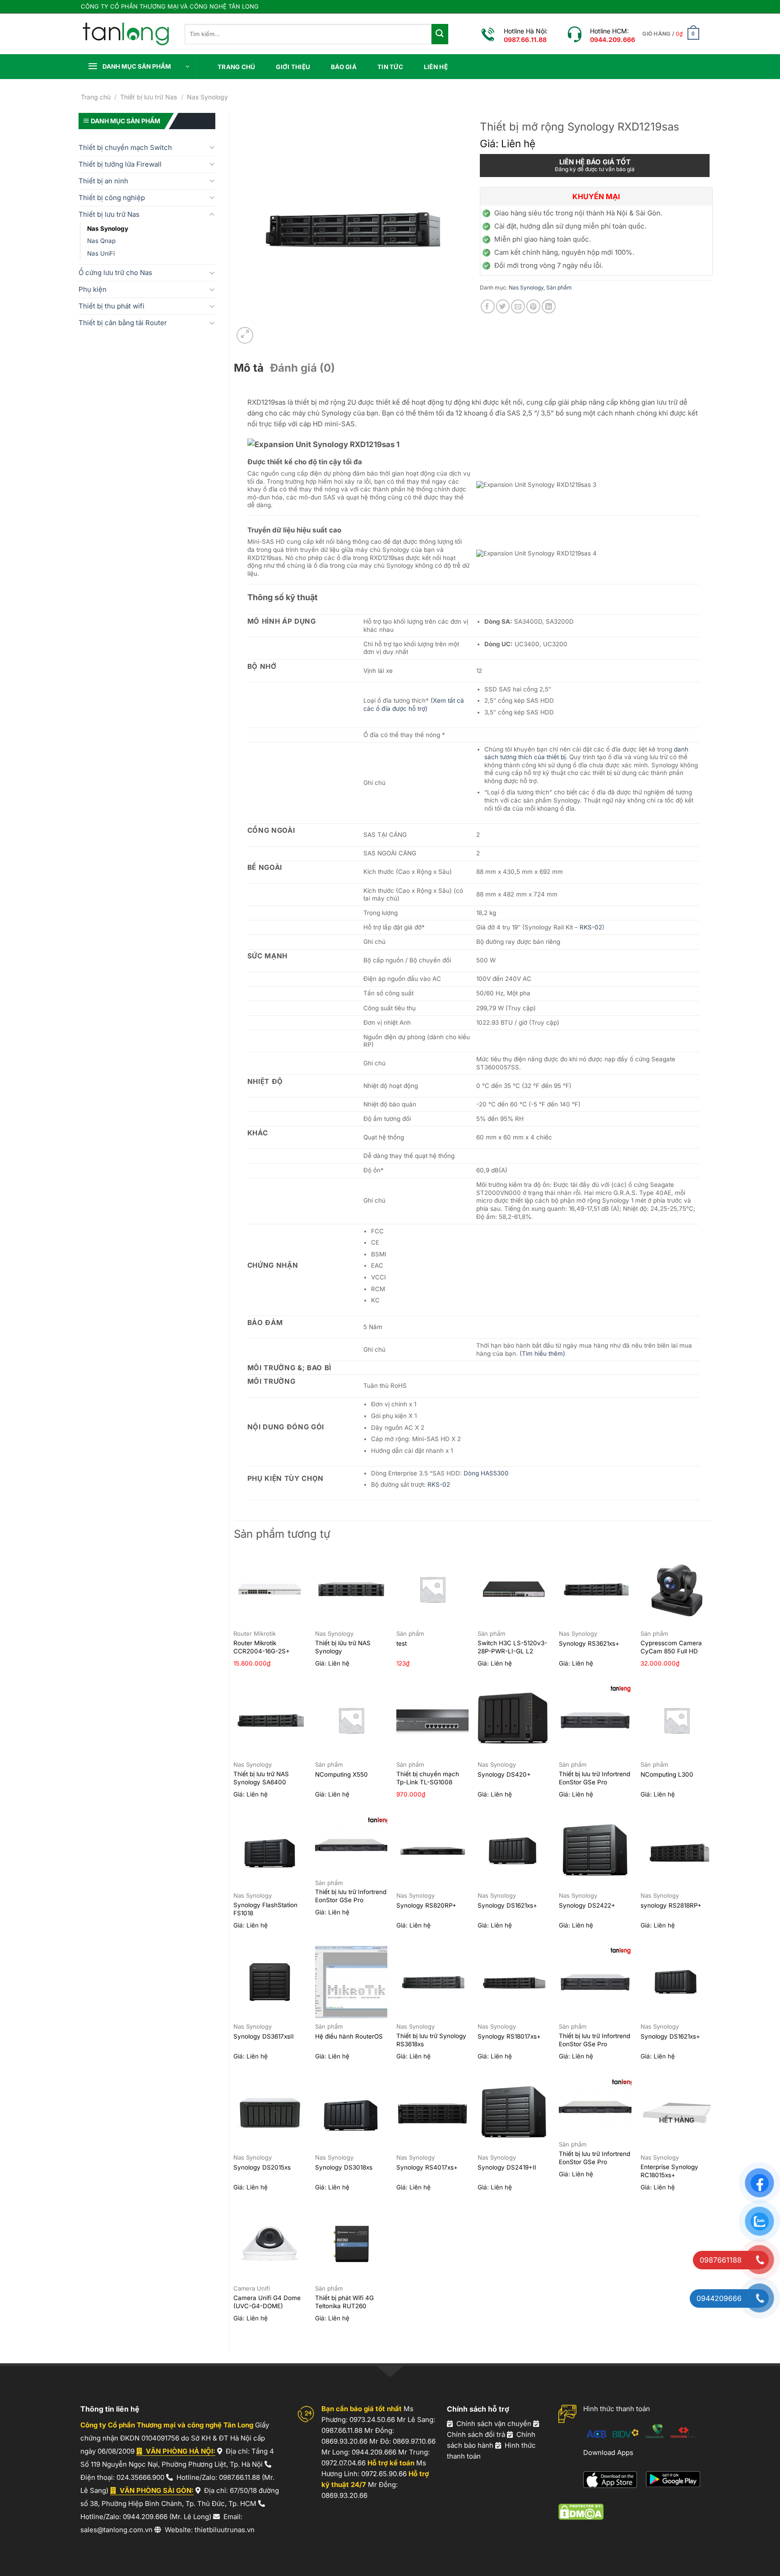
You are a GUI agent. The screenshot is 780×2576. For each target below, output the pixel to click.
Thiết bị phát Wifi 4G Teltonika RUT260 (344, 2302)
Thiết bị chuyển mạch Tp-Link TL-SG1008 (428, 1778)
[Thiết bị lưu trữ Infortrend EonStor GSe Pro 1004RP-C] (351, 1845)
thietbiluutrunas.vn (225, 2530)
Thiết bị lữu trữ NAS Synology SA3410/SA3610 (343, 1651)
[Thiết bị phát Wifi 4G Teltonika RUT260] (351, 2244)
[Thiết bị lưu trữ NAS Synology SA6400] (270, 1720)
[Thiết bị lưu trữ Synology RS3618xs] (433, 1982)
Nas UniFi (101, 253)
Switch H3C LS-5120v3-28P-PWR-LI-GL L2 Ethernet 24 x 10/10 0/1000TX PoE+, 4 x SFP (514, 1655)
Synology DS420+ (504, 1774)
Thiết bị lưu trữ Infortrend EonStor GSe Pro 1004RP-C (351, 1900)
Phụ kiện (93, 289)
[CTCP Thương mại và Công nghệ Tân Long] (126, 34)
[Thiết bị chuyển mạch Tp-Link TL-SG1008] (433, 1720)
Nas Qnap (101, 241)
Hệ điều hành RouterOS (349, 2036)
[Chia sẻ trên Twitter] (503, 306)
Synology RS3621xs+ (589, 1643)
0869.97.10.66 (414, 2441)
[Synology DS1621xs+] (514, 1851)
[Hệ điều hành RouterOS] (351, 1982)
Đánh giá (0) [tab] (302, 368)
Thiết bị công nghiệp (112, 198)
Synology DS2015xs (262, 2167)
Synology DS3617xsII (264, 2036)
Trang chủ (236, 67)
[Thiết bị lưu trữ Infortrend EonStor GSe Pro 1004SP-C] (595, 2107)
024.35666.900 (140, 2477)
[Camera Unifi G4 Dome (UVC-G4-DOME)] (270, 2244)
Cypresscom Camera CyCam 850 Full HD (671, 1647)
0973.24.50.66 (372, 2420)
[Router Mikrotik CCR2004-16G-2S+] (270, 1589)
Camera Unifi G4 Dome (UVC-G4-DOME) (267, 2302)
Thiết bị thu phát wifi (111, 306)
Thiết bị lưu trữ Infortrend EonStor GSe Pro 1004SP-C (594, 2162)
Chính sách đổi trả (476, 2434)
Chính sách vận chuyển (494, 2424)
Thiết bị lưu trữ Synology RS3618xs (431, 2040)
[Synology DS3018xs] (351, 2113)
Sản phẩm (559, 287)
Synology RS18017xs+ (509, 2036)
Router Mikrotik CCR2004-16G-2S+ (262, 1647)
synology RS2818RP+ (671, 1905)
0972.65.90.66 (384, 2474)
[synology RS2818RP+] (677, 1851)
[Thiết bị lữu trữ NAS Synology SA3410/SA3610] (351, 1589)
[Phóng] (245, 335)
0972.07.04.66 (344, 2463)
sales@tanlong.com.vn (116, 2530)
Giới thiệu (293, 67)
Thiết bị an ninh (103, 181)
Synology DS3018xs (344, 2167)
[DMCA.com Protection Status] (581, 2511)
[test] (433, 1589)
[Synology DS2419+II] (514, 2113)
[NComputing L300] (677, 1720)
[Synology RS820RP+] (433, 1851)
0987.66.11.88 (239, 2477)
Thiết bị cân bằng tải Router (123, 323)
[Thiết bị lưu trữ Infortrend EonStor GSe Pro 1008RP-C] (595, 1982)
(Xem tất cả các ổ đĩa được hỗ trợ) (414, 705)
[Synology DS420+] (514, 1720)
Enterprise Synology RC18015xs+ (669, 2171)
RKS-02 (591, 927)
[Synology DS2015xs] (270, 2113)
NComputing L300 (667, 1774)
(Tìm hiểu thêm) (542, 1353)
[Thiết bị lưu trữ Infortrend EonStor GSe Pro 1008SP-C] (595, 1720)
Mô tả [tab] (249, 368)
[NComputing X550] (351, 1720)
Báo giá (344, 67)
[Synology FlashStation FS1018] (270, 1851)
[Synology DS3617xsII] (270, 1982)
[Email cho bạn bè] (518, 306)
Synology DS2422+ (587, 1905)
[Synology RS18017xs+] (514, 1982)
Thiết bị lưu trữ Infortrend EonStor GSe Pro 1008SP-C (594, 1782)
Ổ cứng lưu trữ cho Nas (115, 273)
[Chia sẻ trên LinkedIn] (549, 306)
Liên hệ (436, 67)
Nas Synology (207, 97)
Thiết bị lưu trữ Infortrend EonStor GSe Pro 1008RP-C (594, 2044)
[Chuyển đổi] (212, 147)
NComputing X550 (341, 1774)
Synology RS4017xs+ (427, 2167)
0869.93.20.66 (344, 2441)
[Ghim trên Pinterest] (533, 306)
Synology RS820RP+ (426, 1905)
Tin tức (390, 67)
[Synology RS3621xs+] (595, 1589)
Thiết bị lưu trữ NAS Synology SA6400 (261, 1778)
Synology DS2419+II (507, 2167)
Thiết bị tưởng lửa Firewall (120, 164)
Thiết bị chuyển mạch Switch (125, 147)
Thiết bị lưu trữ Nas (149, 97)
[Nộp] (440, 34)
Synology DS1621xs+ (507, 1905)
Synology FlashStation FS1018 (265, 1909)
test (402, 1643)
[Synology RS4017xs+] (433, 2113)
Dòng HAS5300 (486, 1473)
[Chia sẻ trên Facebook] (488, 306)
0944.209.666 (145, 2517)
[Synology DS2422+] (595, 1851)
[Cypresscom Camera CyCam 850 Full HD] (677, 1589)
